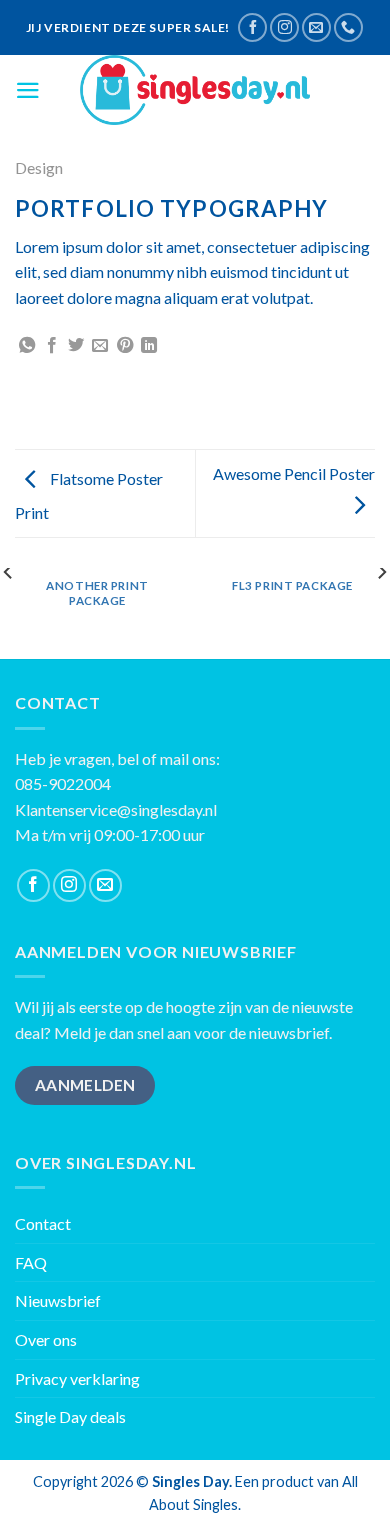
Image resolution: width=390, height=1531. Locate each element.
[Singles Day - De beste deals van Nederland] (195, 90)
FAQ (31, 1262)
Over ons (46, 1339)
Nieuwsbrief (58, 1300)
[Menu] (28, 90)
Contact (43, 1223)
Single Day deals (70, 1416)
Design (39, 167)
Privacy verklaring (77, 1378)
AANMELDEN (85, 1085)
